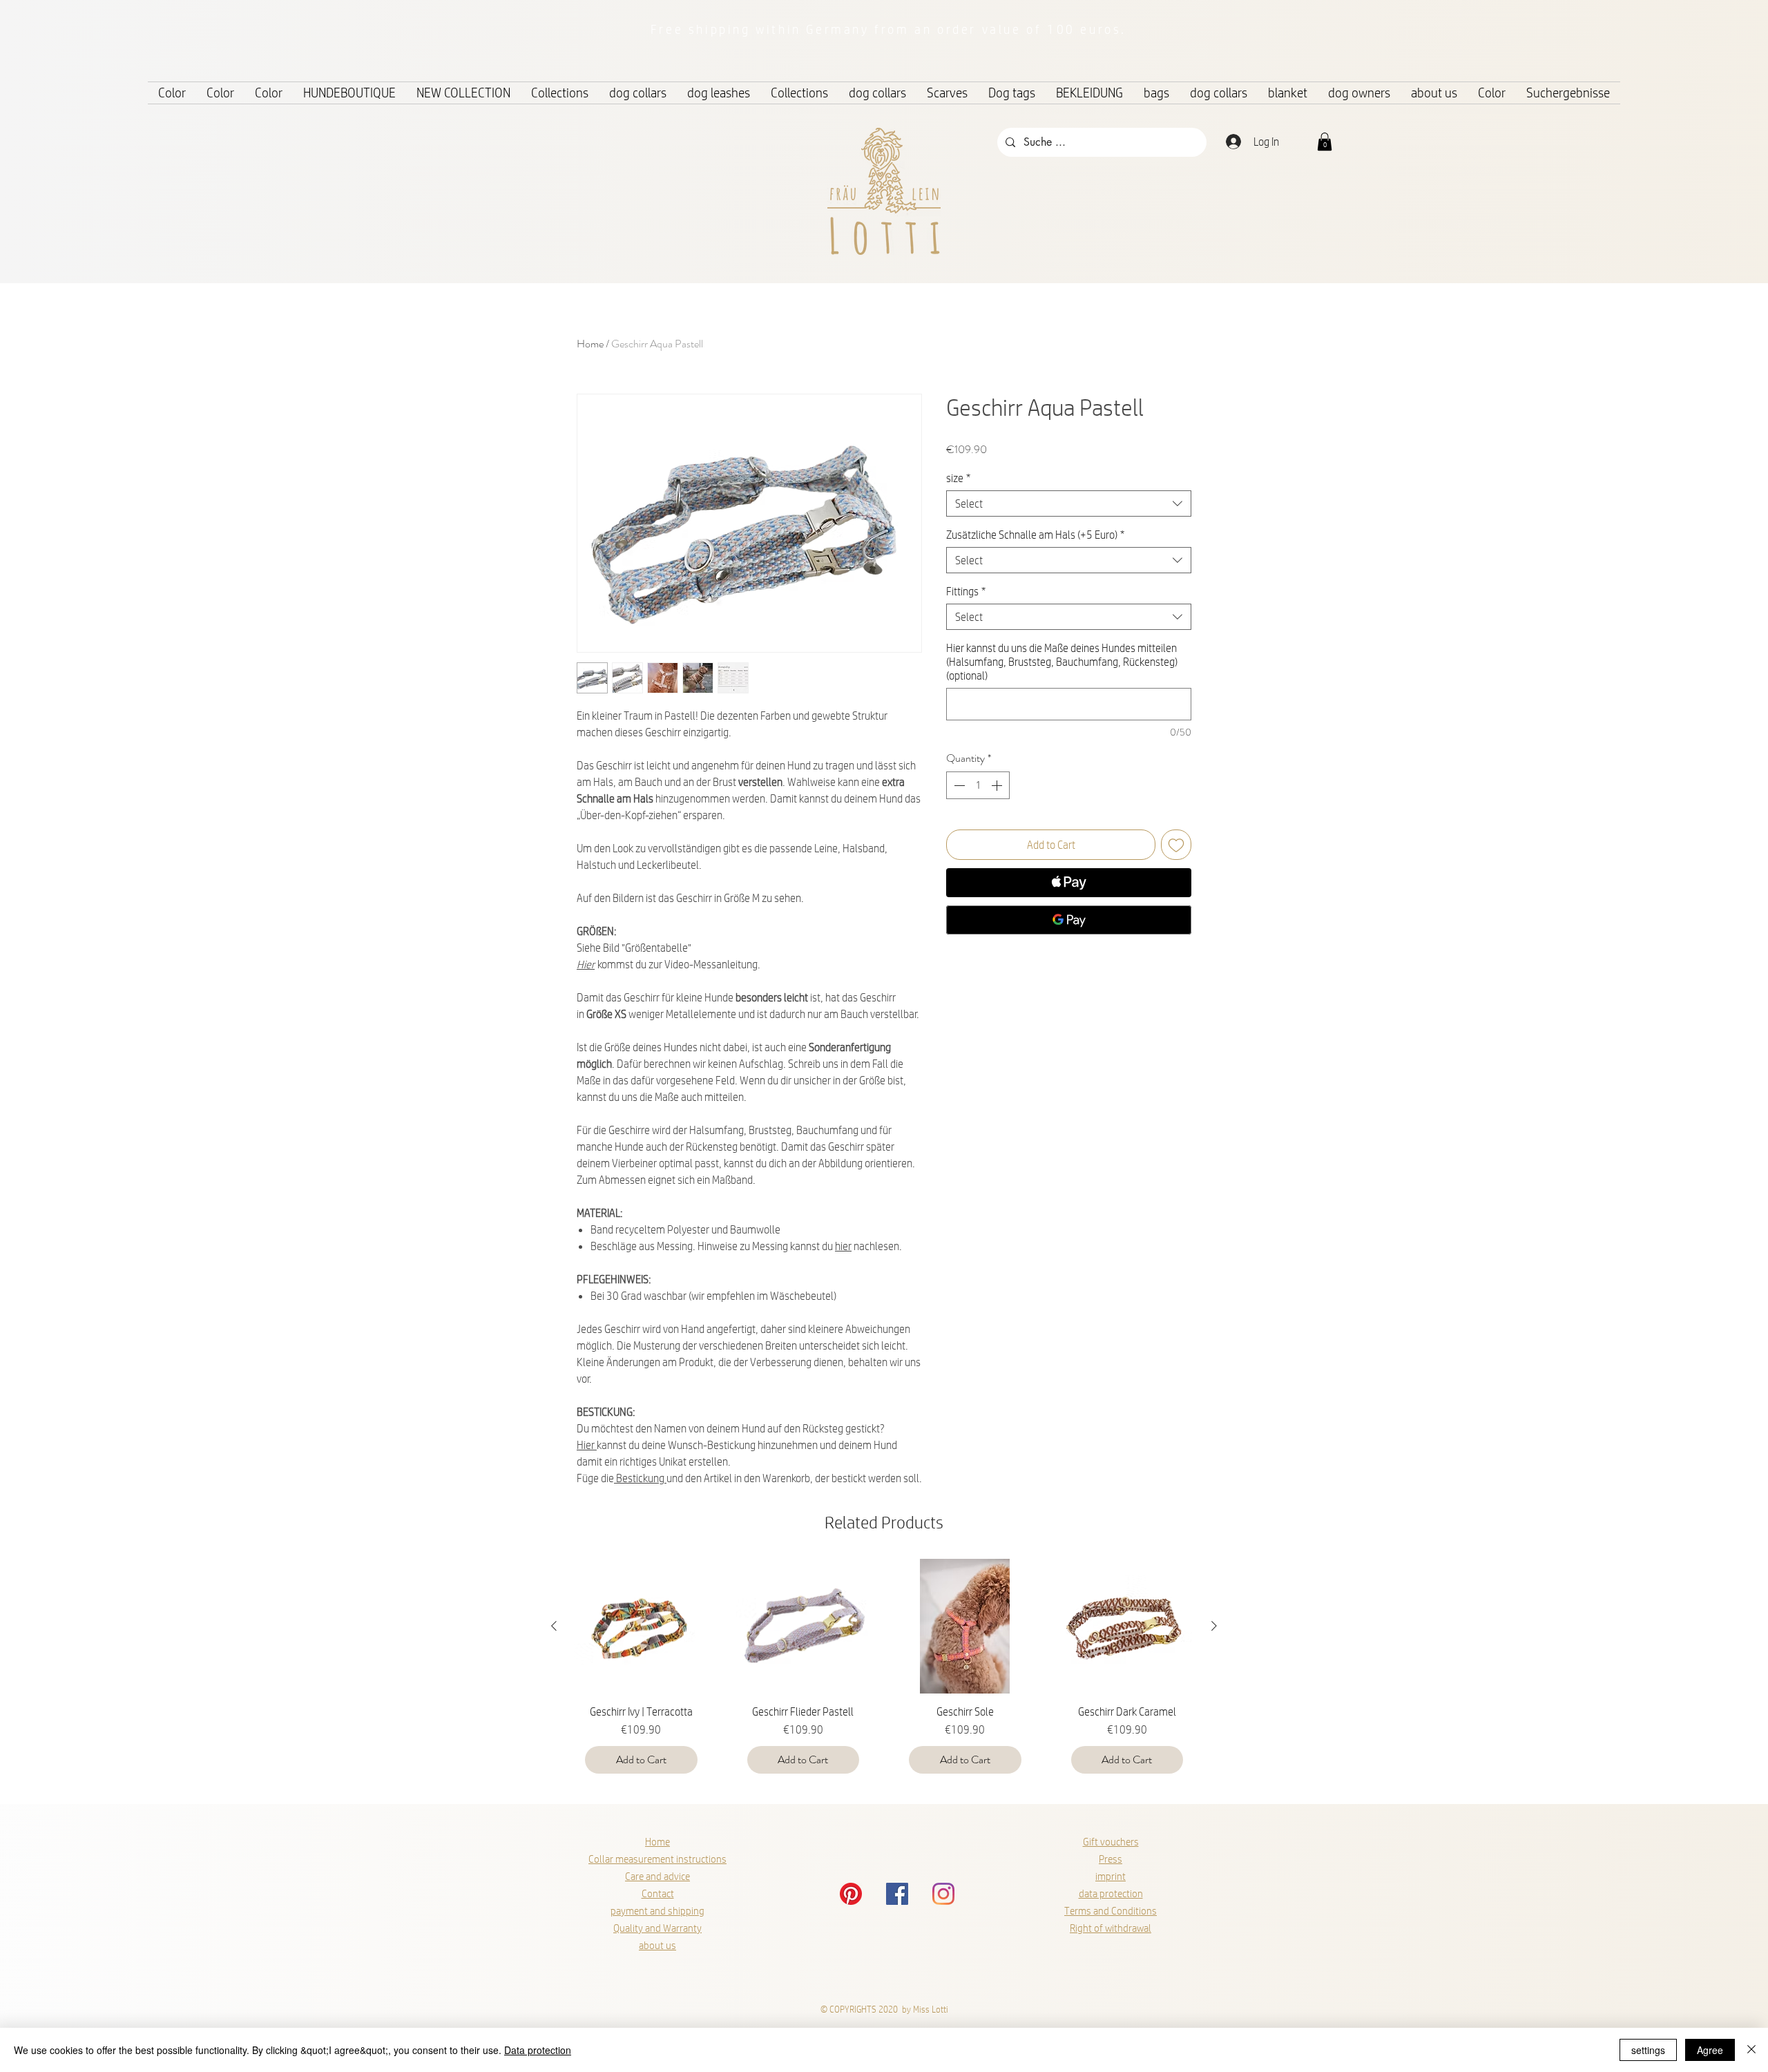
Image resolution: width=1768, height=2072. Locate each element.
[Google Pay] (1069, 920)
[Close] (1751, 2050)
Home (590, 344)
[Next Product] (1214, 1626)
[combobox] (1069, 503)
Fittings (966, 591)
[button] (1325, 142)
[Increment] (998, 785)
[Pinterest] (851, 1894)
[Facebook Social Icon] (897, 1894)
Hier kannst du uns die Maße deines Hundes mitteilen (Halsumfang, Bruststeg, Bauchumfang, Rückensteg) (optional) (1062, 661)
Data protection (538, 2050)
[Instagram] (943, 1894)
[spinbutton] (978, 785)
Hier (586, 964)
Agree (1710, 2050)
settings (1648, 2050)
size (958, 478)
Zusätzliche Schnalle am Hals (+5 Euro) (1035, 534)
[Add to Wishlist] (1176, 845)
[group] (884, 1672)
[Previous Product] (554, 1626)
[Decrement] (958, 785)
